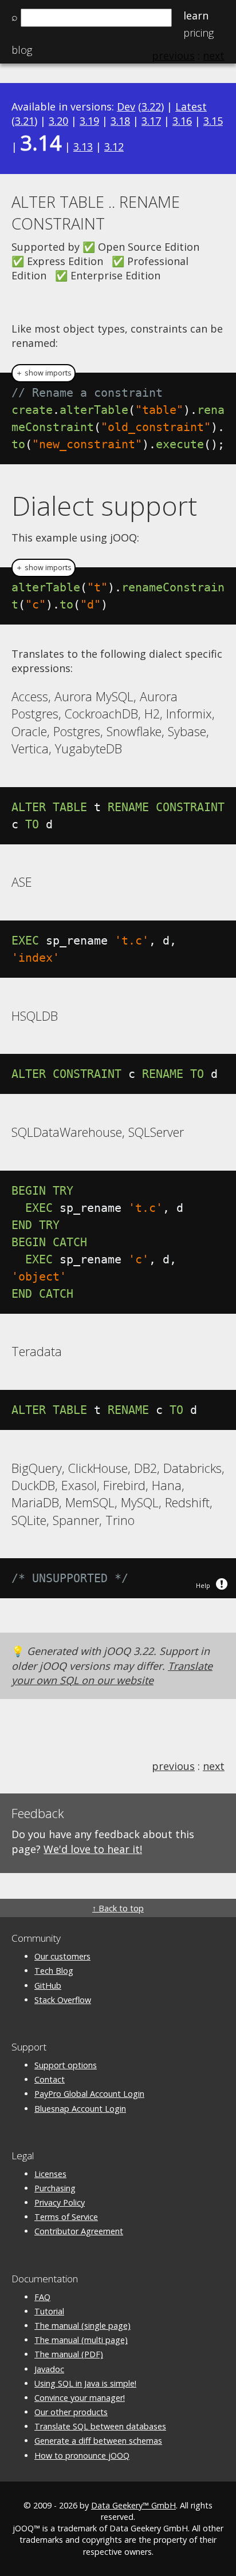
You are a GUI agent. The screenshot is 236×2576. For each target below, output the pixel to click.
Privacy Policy (60, 2202)
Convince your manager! (80, 2398)
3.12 (114, 147)
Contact (50, 2079)
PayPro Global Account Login (89, 2094)
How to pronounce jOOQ (82, 2456)
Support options (66, 2065)
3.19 (89, 121)
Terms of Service (66, 2217)
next (214, 1766)
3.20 (58, 121)
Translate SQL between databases (100, 2426)
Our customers (62, 1956)
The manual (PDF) (69, 2354)
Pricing (198, 33)
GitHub (48, 1986)
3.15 (213, 121)
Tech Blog (54, 1971)
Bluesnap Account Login (80, 2109)
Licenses (50, 2174)
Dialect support (104, 505)
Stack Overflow (63, 2000)
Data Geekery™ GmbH (133, 2505)
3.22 (151, 106)
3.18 (120, 121)
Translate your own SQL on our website (112, 1673)
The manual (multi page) (81, 2340)
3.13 (83, 147)
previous (173, 1766)
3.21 (25, 121)
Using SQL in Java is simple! (85, 2383)
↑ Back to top (118, 1908)
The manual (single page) (82, 2326)
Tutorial (49, 2311)
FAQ (42, 2297)
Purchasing (55, 2188)
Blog (22, 50)
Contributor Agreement (79, 2231)
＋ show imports (44, 373)
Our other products (71, 2412)
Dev (126, 106)
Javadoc (49, 2369)
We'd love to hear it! (93, 1849)
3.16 (182, 121)
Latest (191, 106)
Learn (196, 15)
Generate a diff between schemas (98, 2441)
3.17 (151, 121)
